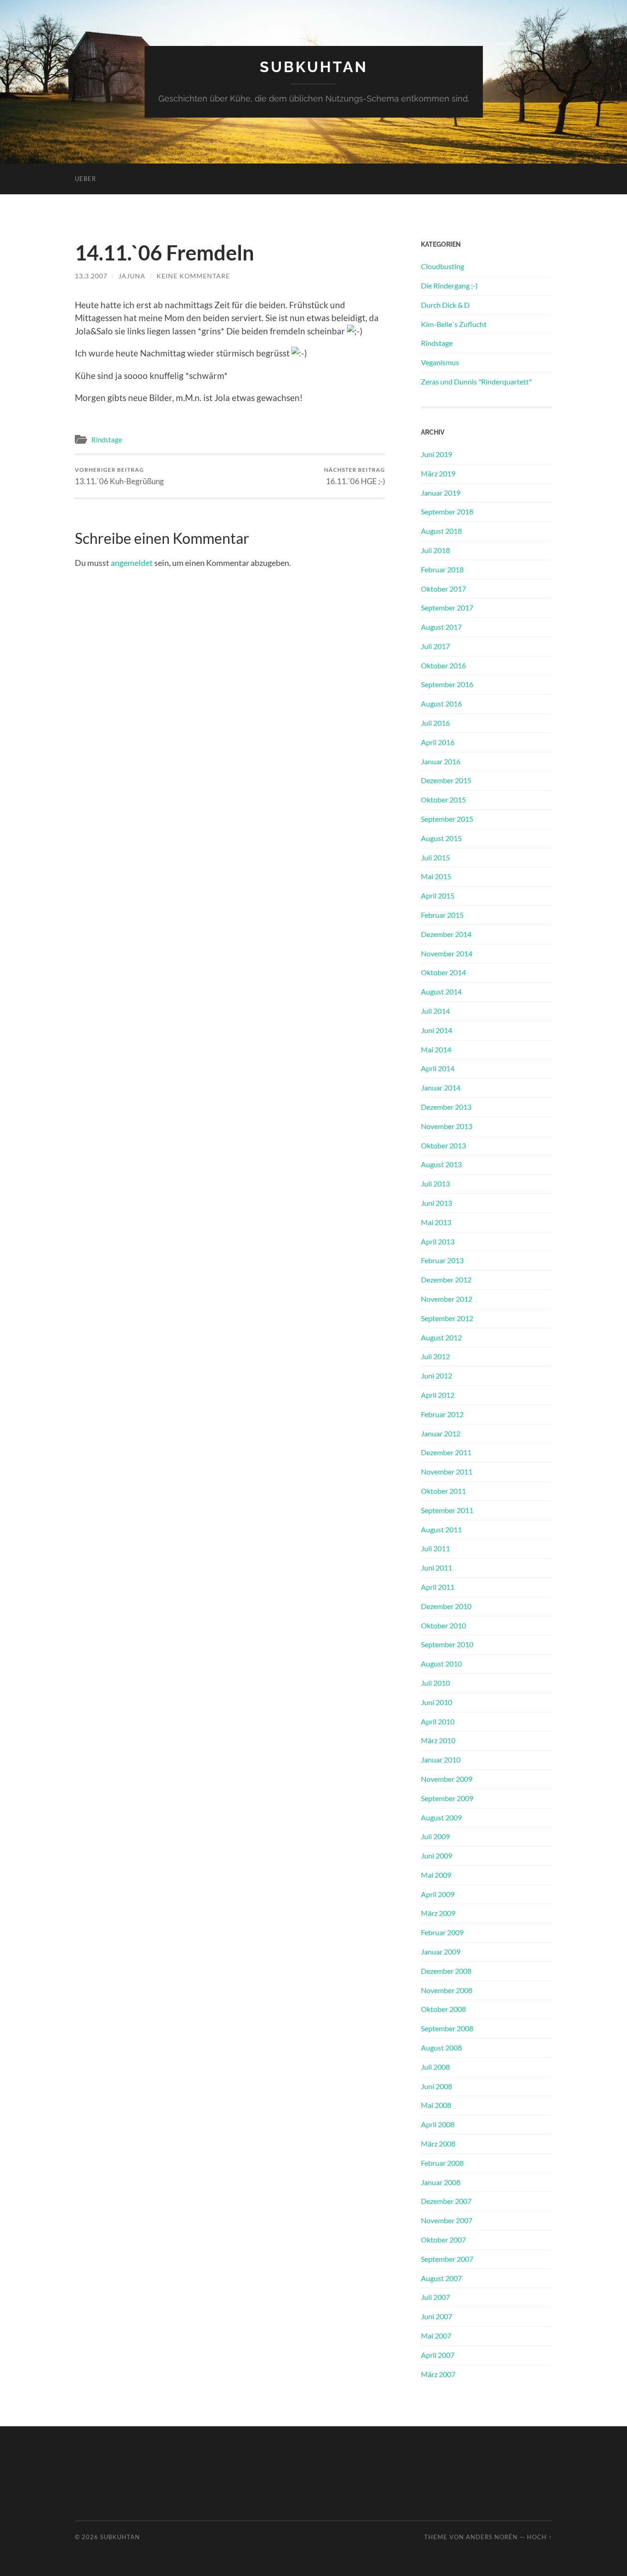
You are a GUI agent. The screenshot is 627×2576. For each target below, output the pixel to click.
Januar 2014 (441, 1087)
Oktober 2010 (443, 1625)
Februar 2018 (442, 569)
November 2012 (447, 1299)
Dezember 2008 (446, 1971)
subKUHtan (314, 67)
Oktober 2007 (443, 2240)
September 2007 (447, 2259)
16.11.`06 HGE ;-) (355, 476)
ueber (85, 179)
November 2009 (447, 1779)
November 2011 (447, 1472)
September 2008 (447, 2028)
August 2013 (441, 1164)
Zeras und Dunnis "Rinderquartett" (476, 381)
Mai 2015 (436, 876)
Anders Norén (492, 2537)
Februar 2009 (442, 1932)
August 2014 (441, 991)
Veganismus (440, 362)
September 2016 (447, 684)
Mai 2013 (436, 1222)
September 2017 (447, 607)
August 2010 (441, 1664)
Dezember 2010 (446, 1606)
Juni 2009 (437, 1856)
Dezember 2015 (446, 780)
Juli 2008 (435, 2067)
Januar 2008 (441, 2182)
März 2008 (438, 2144)
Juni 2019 (437, 454)
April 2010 (438, 1721)
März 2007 (438, 2374)
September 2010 (447, 1644)
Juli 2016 (435, 723)
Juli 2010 (435, 1683)
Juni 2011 (437, 1568)
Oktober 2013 (443, 1145)
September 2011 (447, 1510)
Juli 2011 (435, 1548)
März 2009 (438, 1913)
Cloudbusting (442, 266)
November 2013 (447, 1126)
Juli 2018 (435, 550)
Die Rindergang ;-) (449, 285)
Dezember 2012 (446, 1280)
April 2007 (438, 2355)
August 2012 (441, 1337)
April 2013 (438, 1241)
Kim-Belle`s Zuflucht (454, 324)
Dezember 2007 (446, 2201)
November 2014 (447, 953)
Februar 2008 (442, 2163)
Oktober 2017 (443, 589)
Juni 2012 (437, 1376)
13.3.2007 (91, 276)
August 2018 (441, 531)
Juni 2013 (437, 1203)
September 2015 (447, 819)
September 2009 (447, 1798)
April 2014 (438, 1068)
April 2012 (438, 1395)
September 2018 (447, 511)
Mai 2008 (436, 2105)
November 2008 (447, 1990)
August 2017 (441, 627)
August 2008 (441, 2048)
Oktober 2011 (443, 1491)
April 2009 (438, 1894)
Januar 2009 (441, 1952)
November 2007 (447, 2220)
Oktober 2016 (443, 665)
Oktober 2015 (443, 799)
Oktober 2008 (443, 2009)
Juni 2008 (437, 2086)
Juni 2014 (437, 1030)
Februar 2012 (442, 1414)
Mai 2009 (436, 1875)
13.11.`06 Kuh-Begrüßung (119, 476)
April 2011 (438, 1587)
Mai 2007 (436, 2336)
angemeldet (132, 563)
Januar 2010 (441, 1760)
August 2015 (441, 838)
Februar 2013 (442, 1260)
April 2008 (438, 2124)
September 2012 (447, 1318)
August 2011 (441, 1529)
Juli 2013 (435, 1183)
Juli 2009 (435, 1836)
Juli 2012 (435, 1356)
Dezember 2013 (446, 1107)
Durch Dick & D (445, 305)
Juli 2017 (435, 646)
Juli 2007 (435, 2297)
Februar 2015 (442, 915)
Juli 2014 (435, 1011)
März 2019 (438, 473)
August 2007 (441, 2278)
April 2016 (438, 742)
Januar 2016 (441, 761)
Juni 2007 (437, 2316)
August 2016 (441, 703)
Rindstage (107, 440)
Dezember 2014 (446, 934)
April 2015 (438, 895)
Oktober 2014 (443, 972)
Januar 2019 (441, 493)
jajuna (132, 276)
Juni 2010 (437, 1702)
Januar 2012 (441, 1433)
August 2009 (441, 1817)
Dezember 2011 (446, 1452)
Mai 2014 (436, 1049)
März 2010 (438, 1740)
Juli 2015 (435, 857)
